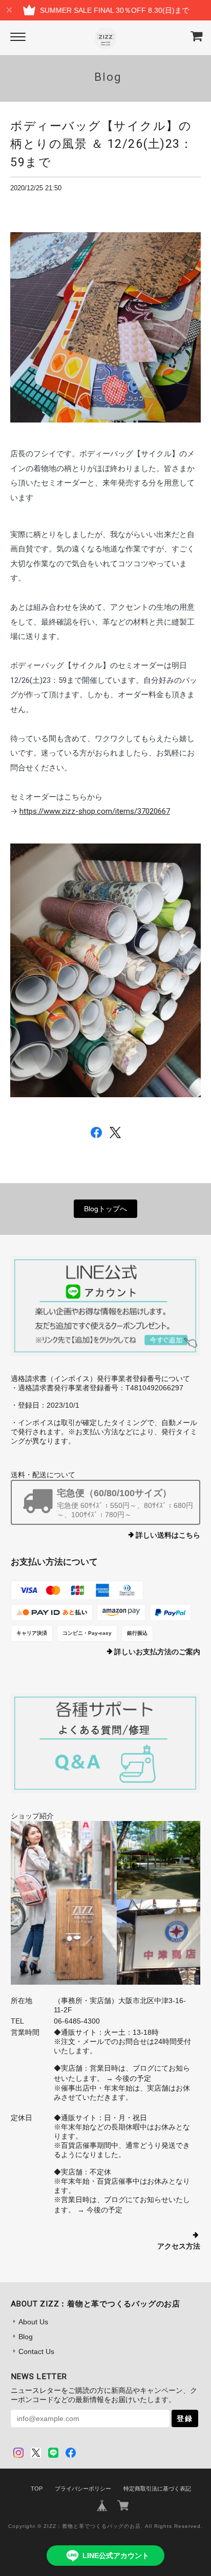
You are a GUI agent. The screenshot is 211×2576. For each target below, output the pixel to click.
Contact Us (36, 2351)
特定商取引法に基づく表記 (157, 2489)
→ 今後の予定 (128, 2078)
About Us (33, 2322)
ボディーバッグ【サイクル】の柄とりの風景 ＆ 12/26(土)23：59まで (101, 144)
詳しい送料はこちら (168, 1535)
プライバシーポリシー (83, 2489)
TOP (37, 2489)
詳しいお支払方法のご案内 (157, 1652)
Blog (26, 2337)
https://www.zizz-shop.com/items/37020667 (95, 811)
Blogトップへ (105, 1209)
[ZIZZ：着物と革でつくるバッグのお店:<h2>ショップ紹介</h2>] (106, 1903)
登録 (185, 2418)
